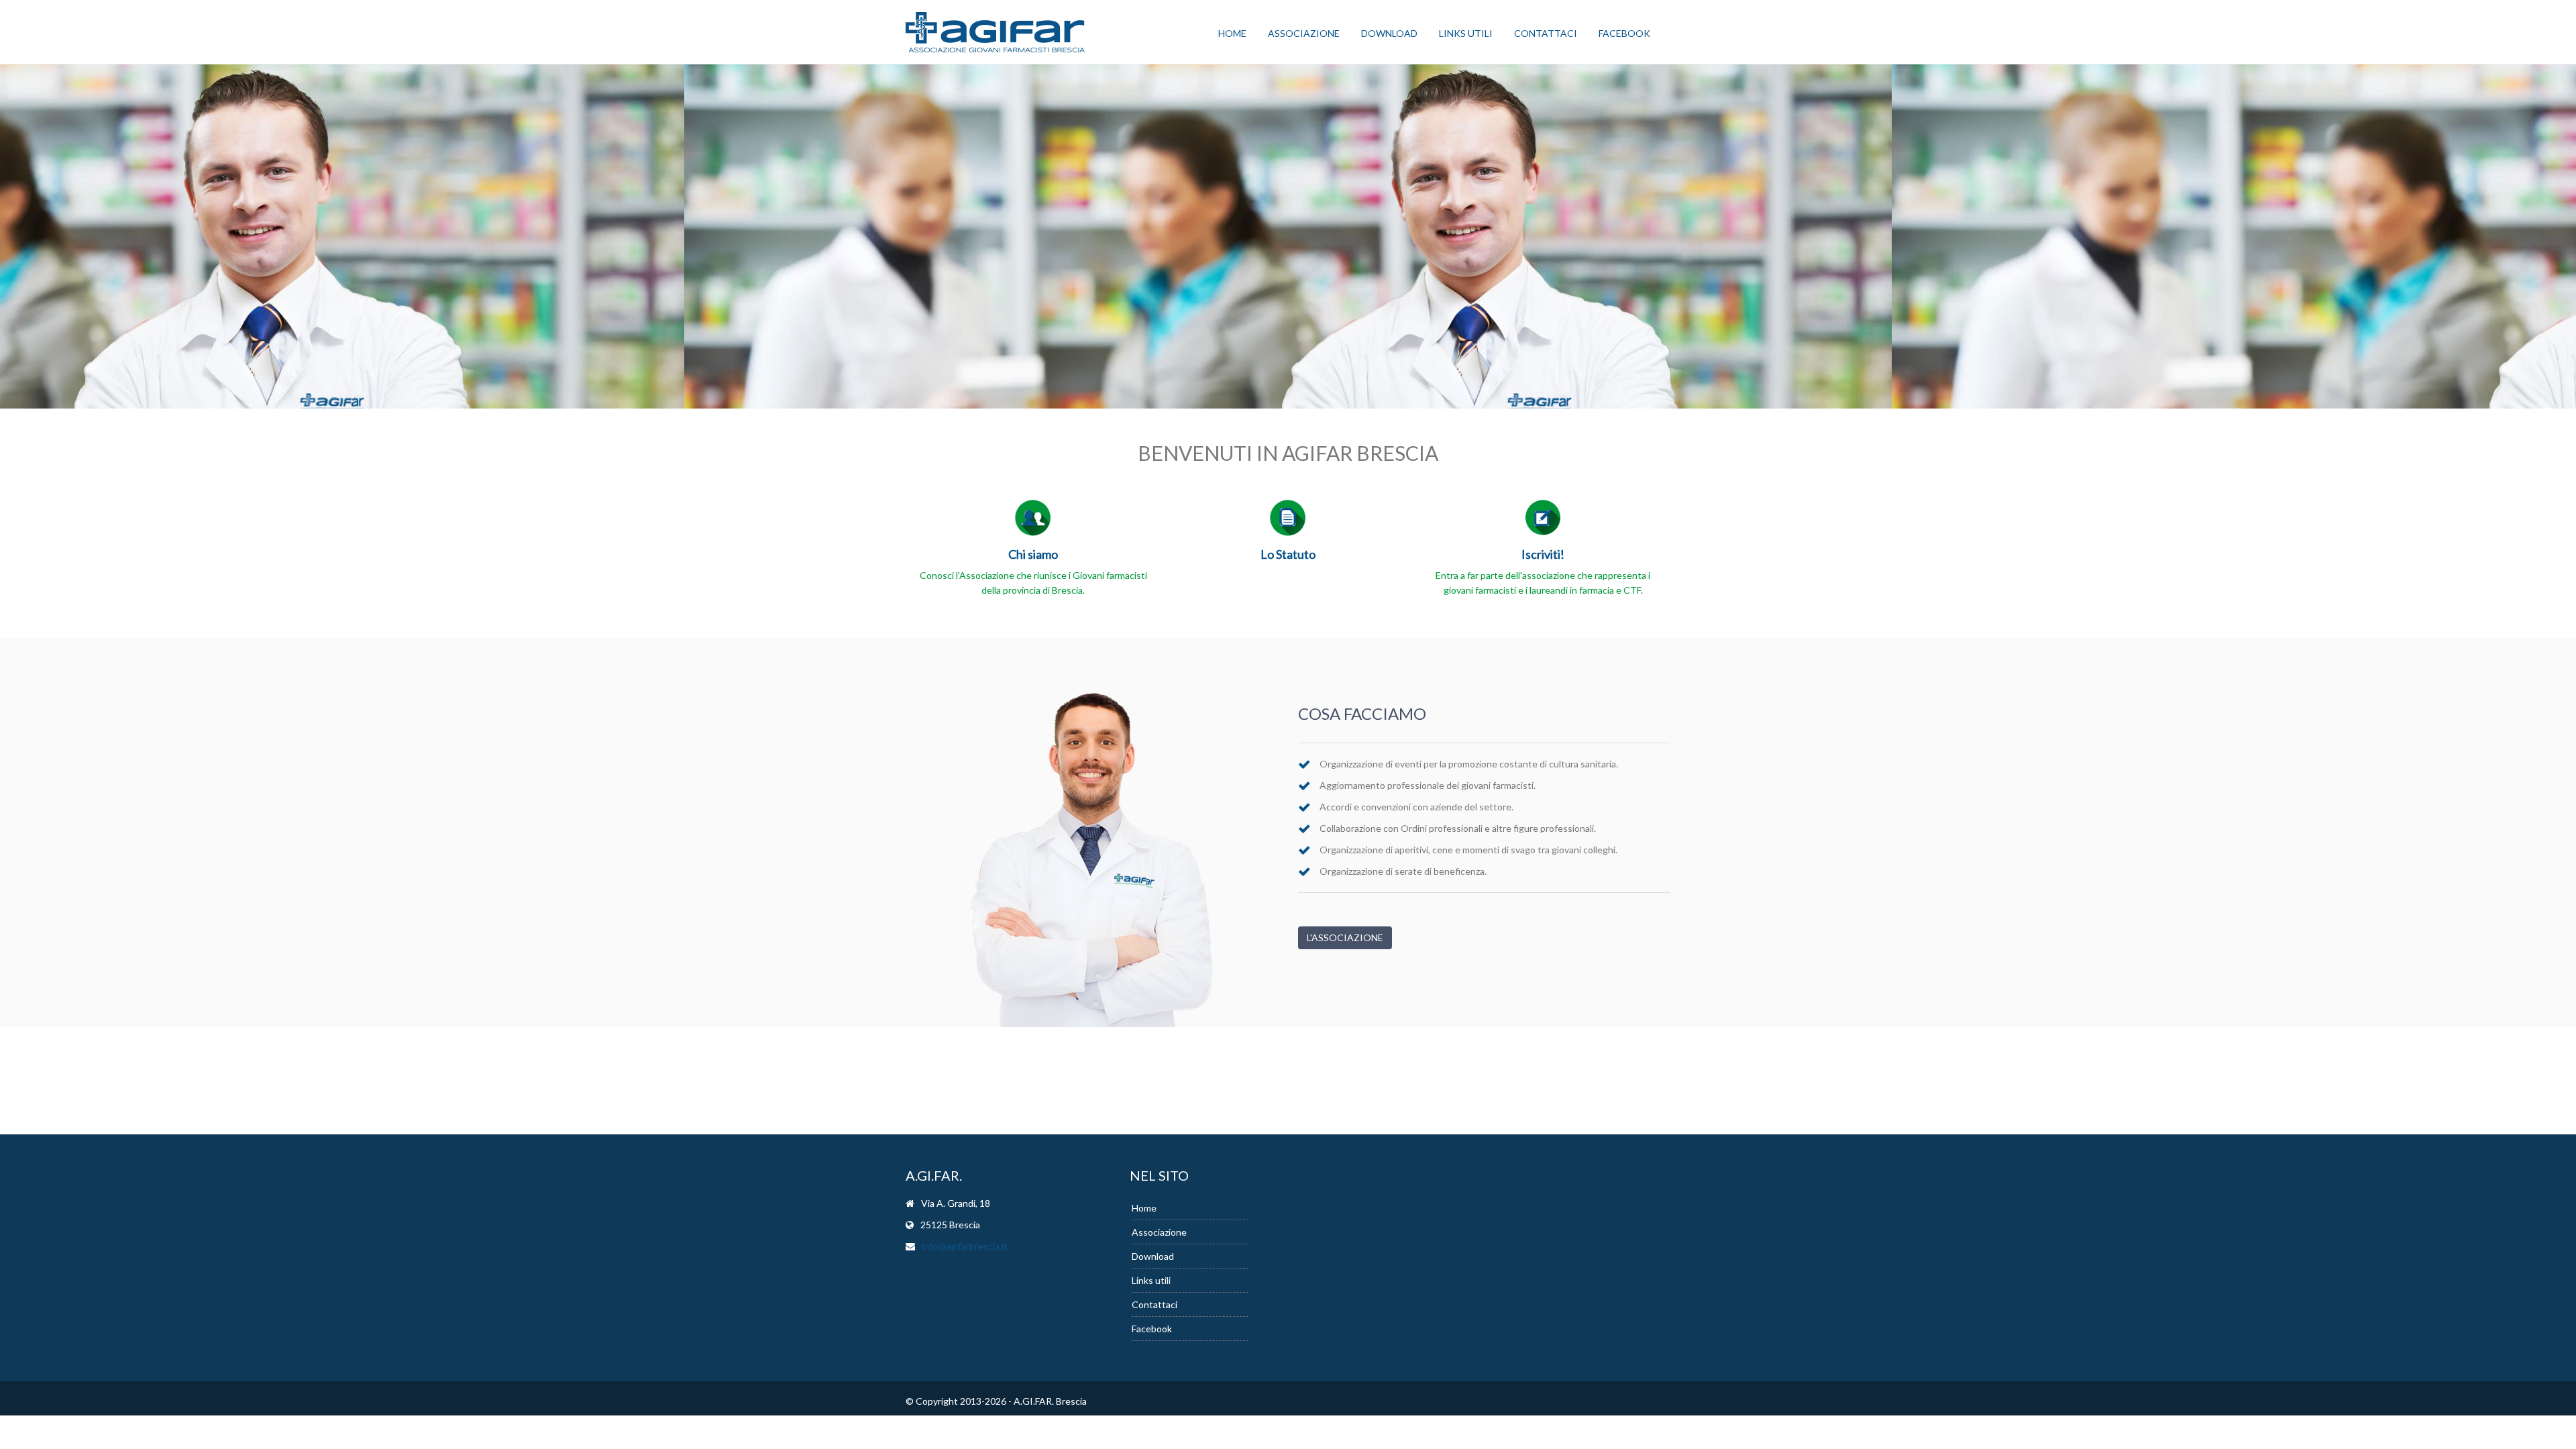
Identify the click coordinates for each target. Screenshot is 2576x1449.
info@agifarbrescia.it (965, 1246)
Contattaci (1546, 33)
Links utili (1466, 33)
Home (1232, 33)
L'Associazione (1345, 937)
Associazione (1304, 33)
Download (1389, 33)
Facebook (1624, 33)
